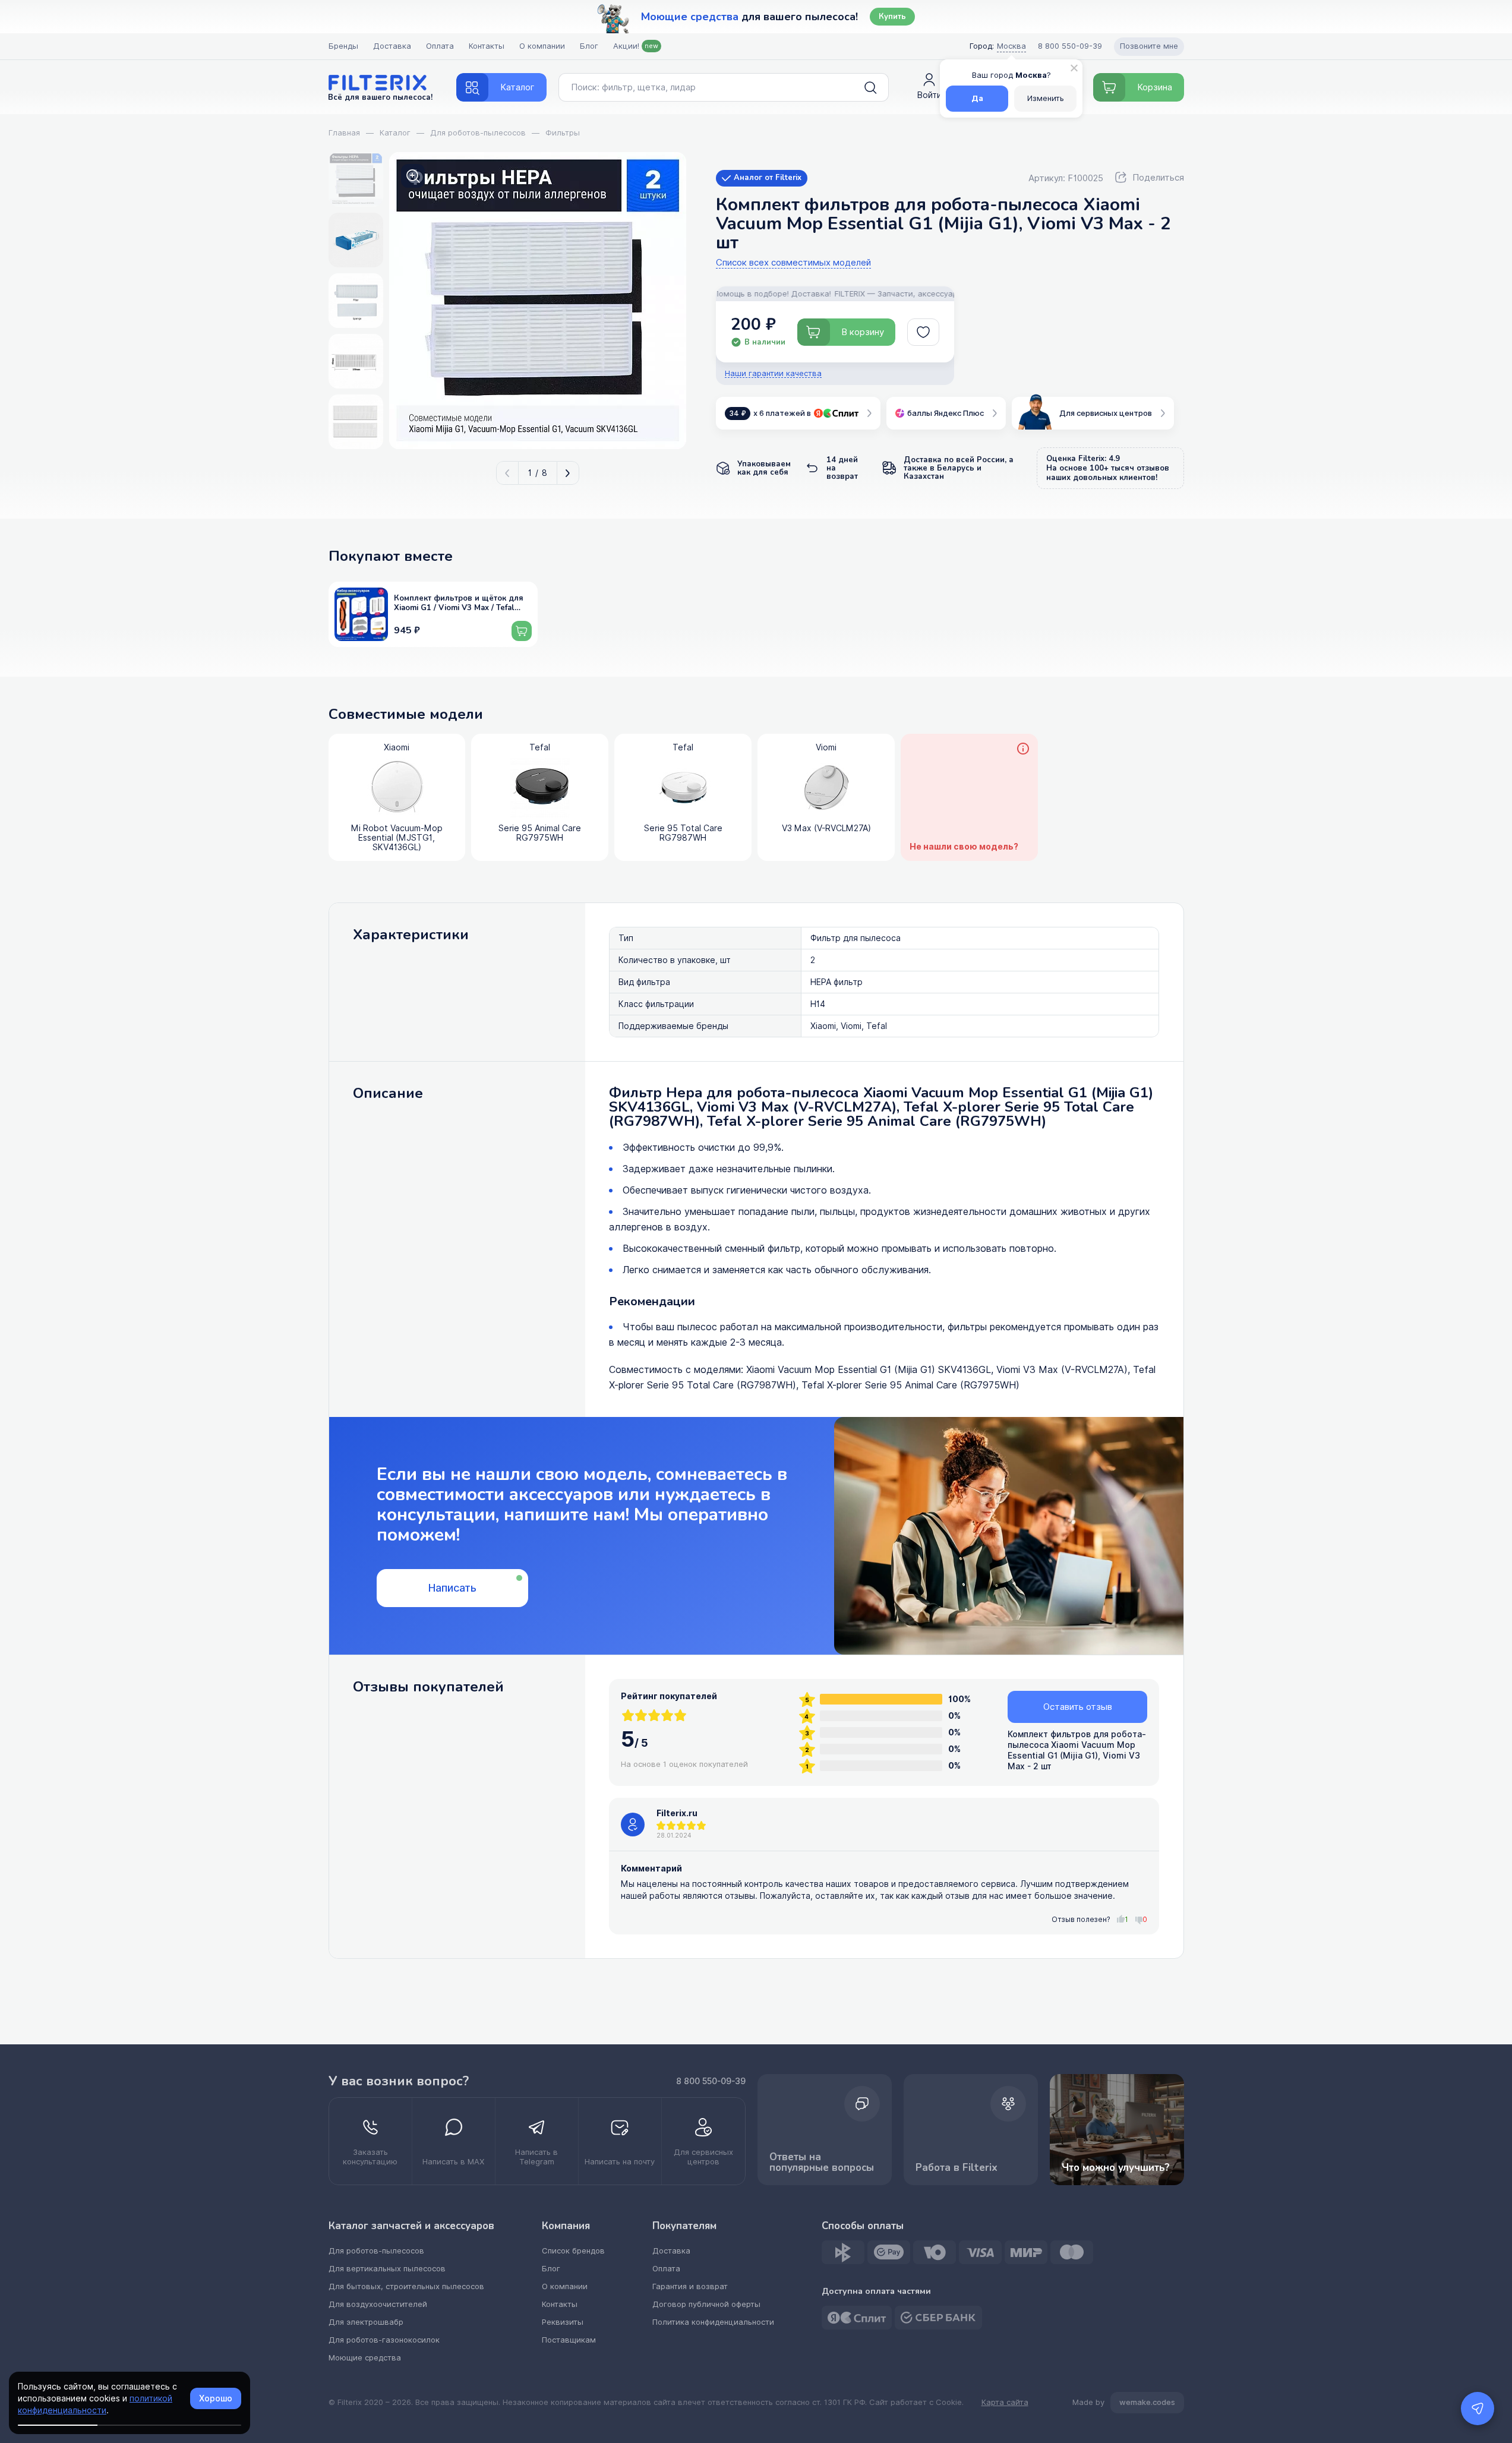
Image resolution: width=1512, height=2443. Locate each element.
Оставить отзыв (1078, 1707)
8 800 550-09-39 (711, 2081)
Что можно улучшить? (1116, 2168)
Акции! (636, 46)
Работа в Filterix (957, 2168)
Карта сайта (1005, 2403)
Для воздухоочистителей (378, 2304)
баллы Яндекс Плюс (946, 413)
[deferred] (923, 332)
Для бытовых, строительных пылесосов (406, 2286)
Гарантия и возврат (690, 2286)
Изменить (1046, 98)
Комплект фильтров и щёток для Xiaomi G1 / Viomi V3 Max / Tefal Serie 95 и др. (459, 604)
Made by (1124, 2402)
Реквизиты (563, 2322)
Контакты (487, 46)
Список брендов (573, 2251)
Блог (589, 46)
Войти (929, 95)
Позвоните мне (1149, 46)
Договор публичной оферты (706, 2304)
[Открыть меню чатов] (1478, 2409)
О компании (542, 46)
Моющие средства (365, 2358)
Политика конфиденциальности (713, 2322)
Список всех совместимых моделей (793, 263)
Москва (1011, 46)
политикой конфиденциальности (95, 2404)
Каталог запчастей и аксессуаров (411, 2226)
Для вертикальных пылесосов (387, 2269)
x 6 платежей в (770, 413)
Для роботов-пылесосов (376, 2251)
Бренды (343, 46)
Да (977, 98)
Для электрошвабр (366, 2322)
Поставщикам (569, 2340)
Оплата (440, 46)
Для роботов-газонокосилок (384, 2340)
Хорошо (216, 2398)
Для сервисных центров (1106, 413)
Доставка (392, 46)
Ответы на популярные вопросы (822, 2162)
